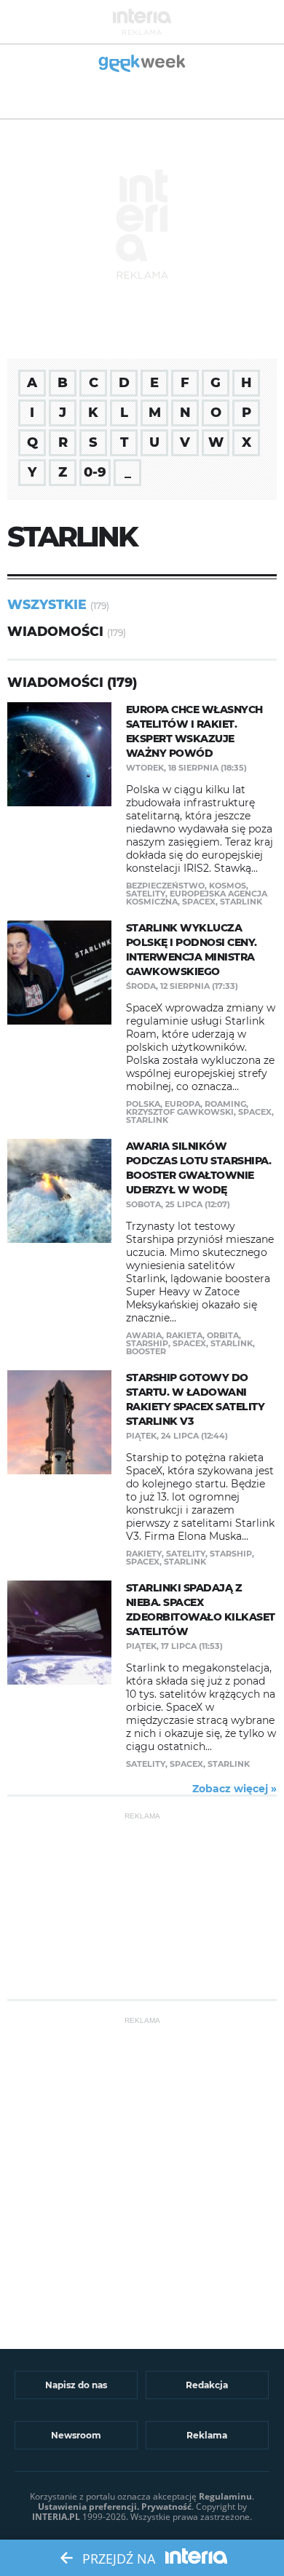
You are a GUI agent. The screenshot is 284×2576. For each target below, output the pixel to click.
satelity (146, 894)
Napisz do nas (76, 2385)
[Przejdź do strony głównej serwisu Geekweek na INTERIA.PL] (142, 64)
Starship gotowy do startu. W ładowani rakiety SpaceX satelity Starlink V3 (196, 1399)
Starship (147, 1343)
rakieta (184, 1335)
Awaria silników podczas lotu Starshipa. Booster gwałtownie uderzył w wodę (199, 1168)
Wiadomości (55, 631)
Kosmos (228, 886)
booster (146, 1351)
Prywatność (166, 2507)
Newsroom (76, 2435)
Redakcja (207, 2385)
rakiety (144, 1554)
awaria (144, 1335)
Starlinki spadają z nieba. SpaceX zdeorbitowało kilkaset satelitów (201, 1610)
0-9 (95, 472)
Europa (182, 1104)
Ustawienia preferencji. (88, 2507)
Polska (143, 1104)
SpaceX (199, 902)
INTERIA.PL (56, 2517)
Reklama (207, 2435)
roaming (225, 1104)
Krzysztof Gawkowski (180, 1112)
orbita (223, 1335)
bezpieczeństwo (165, 886)
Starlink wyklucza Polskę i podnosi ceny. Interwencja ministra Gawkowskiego (192, 950)
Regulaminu (225, 2496)
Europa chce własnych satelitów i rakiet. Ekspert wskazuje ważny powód (194, 731)
